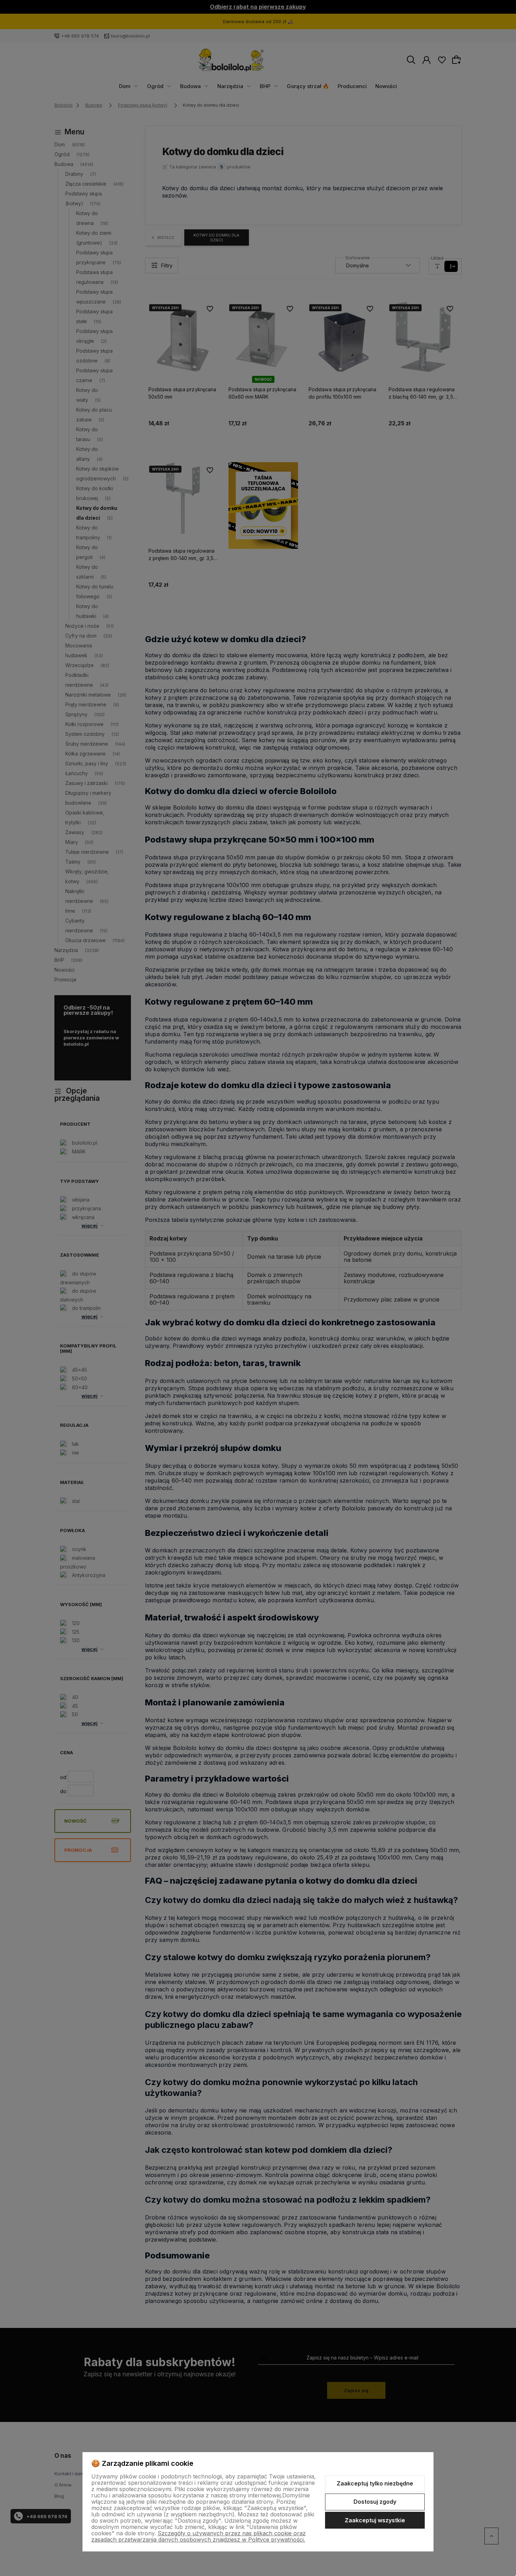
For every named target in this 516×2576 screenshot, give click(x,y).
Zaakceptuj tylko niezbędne (375, 2483)
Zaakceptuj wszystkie (375, 2520)
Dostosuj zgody (375, 2502)
